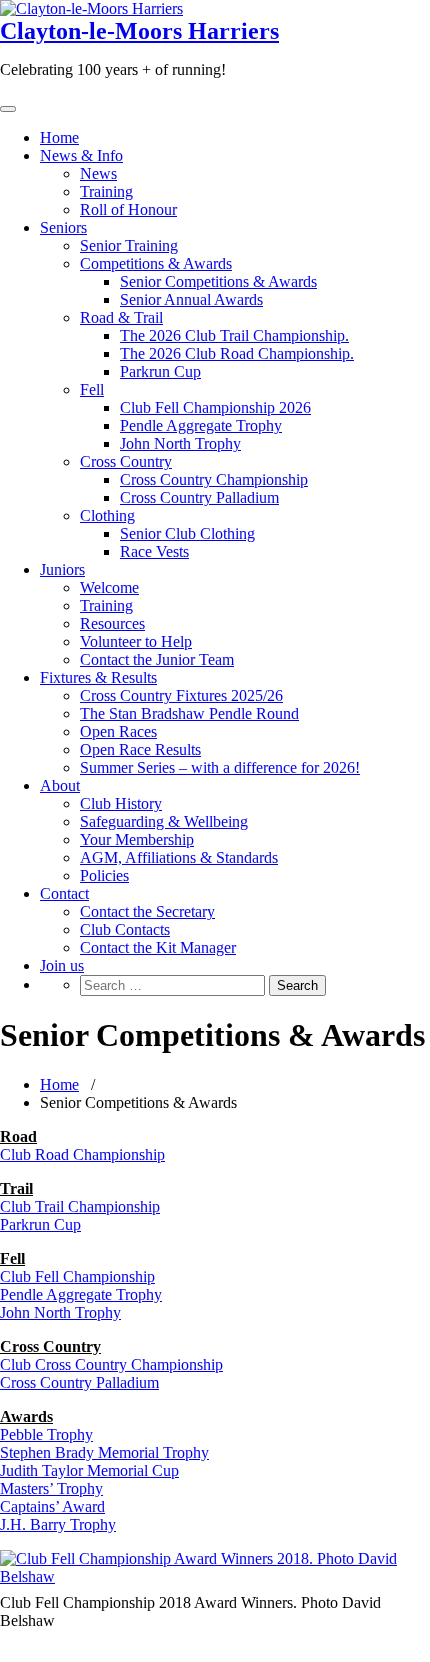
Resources (112, 623)
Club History (121, 803)
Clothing (107, 515)
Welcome (109, 587)
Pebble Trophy (46, 1434)
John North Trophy (180, 443)
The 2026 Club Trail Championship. (234, 335)
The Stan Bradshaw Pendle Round (189, 713)
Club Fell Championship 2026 (215, 407)
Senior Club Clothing (187, 533)
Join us (62, 965)
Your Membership (137, 839)
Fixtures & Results (98, 677)
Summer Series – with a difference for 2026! (220, 767)
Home (59, 137)
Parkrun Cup (160, 371)
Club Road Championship (82, 1154)
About (60, 785)
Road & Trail (121, 317)
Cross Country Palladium (199, 497)
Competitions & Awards (156, 263)
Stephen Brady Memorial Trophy (104, 1452)
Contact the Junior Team (157, 659)
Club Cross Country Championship (111, 1364)
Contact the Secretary (147, 911)
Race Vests (154, 551)
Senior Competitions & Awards (218, 281)
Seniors (63, 227)
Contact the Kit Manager (158, 947)
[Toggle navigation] (8, 109)
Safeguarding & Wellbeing (164, 821)
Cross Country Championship (214, 479)
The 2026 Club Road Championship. (237, 353)
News (98, 173)
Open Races (118, 731)
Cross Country (126, 461)
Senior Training (129, 245)
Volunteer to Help (136, 641)
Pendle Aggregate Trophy (201, 425)
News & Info (81, 155)
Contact (64, 893)
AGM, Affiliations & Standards (179, 857)
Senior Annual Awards (191, 299)
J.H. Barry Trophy (58, 1524)
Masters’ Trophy (51, 1488)
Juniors (62, 569)
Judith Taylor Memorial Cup (89, 1470)
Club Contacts (125, 929)
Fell (92, 389)
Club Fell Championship (77, 1276)
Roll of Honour (128, 209)
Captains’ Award (52, 1506)
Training (106, 191)
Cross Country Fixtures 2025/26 (181, 695)
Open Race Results (140, 749)
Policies (104, 875)
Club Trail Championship (80, 1206)
